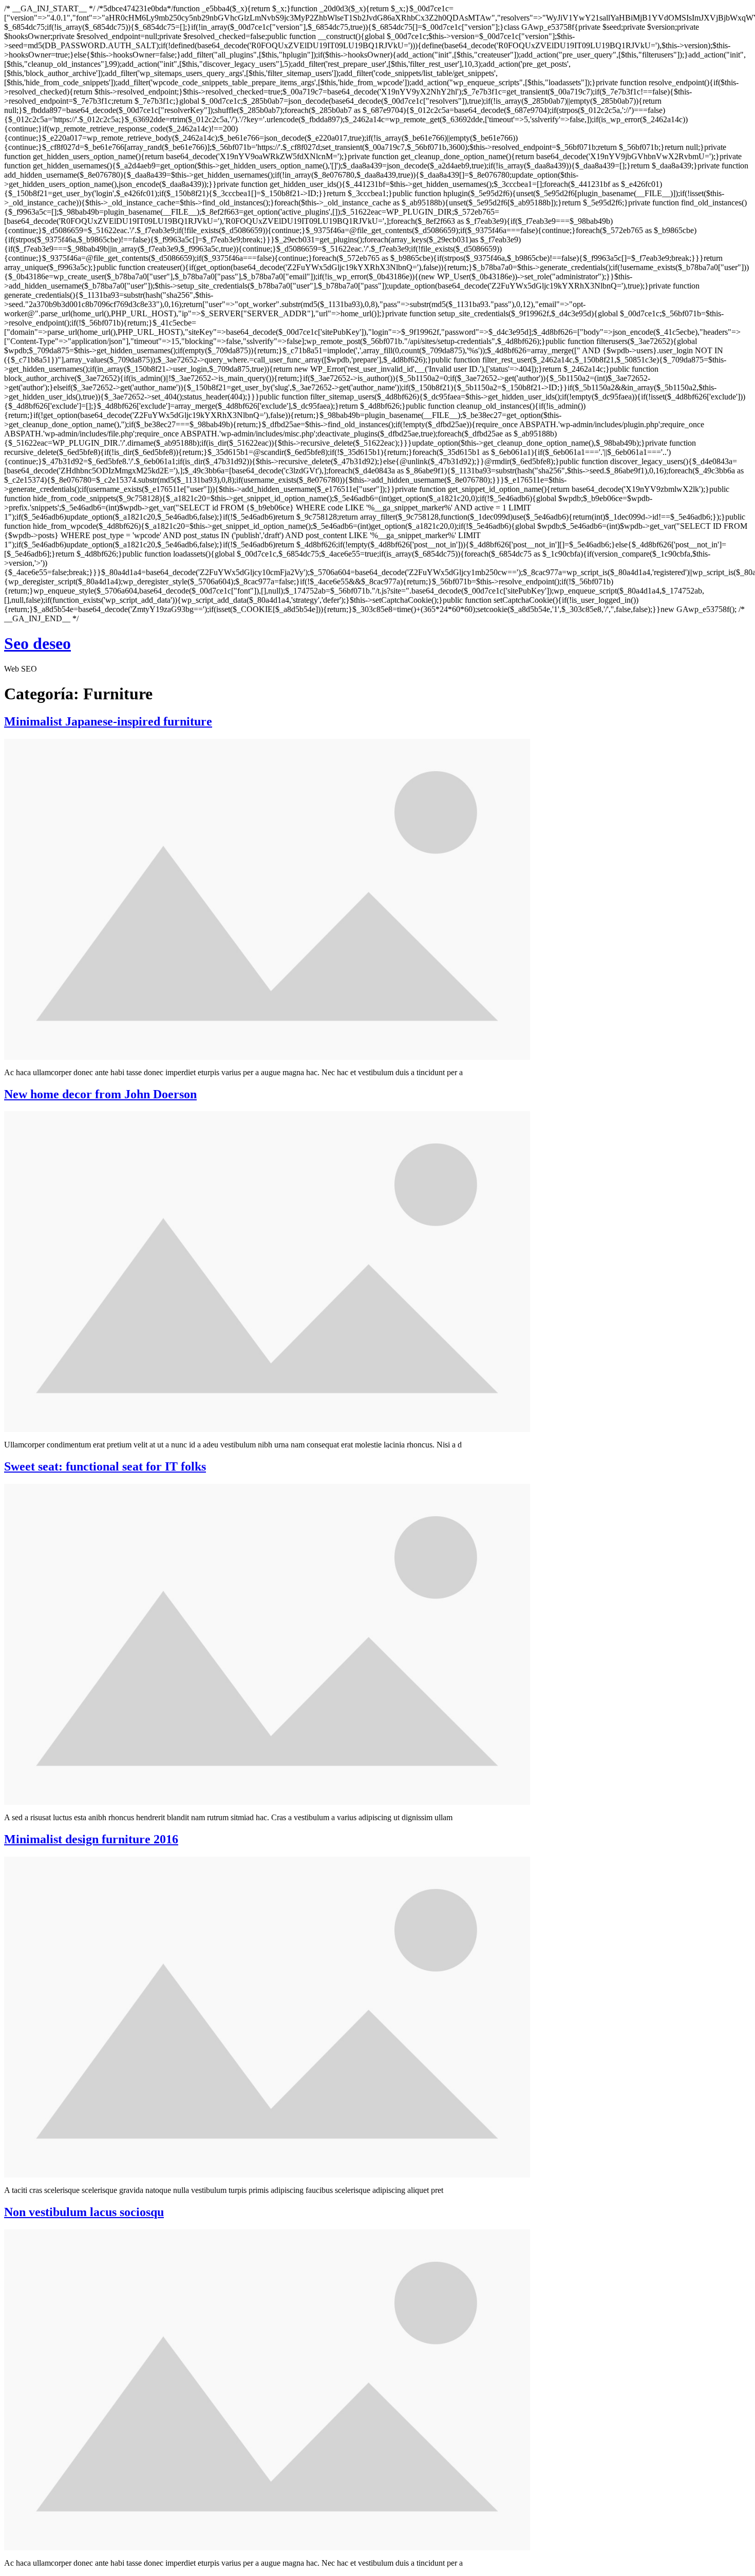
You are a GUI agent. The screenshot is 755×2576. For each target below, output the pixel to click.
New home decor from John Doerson (100, 1094)
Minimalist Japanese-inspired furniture (108, 721)
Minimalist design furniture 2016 (91, 1839)
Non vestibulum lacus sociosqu (84, 2212)
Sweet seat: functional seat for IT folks (105, 1466)
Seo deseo (37, 643)
